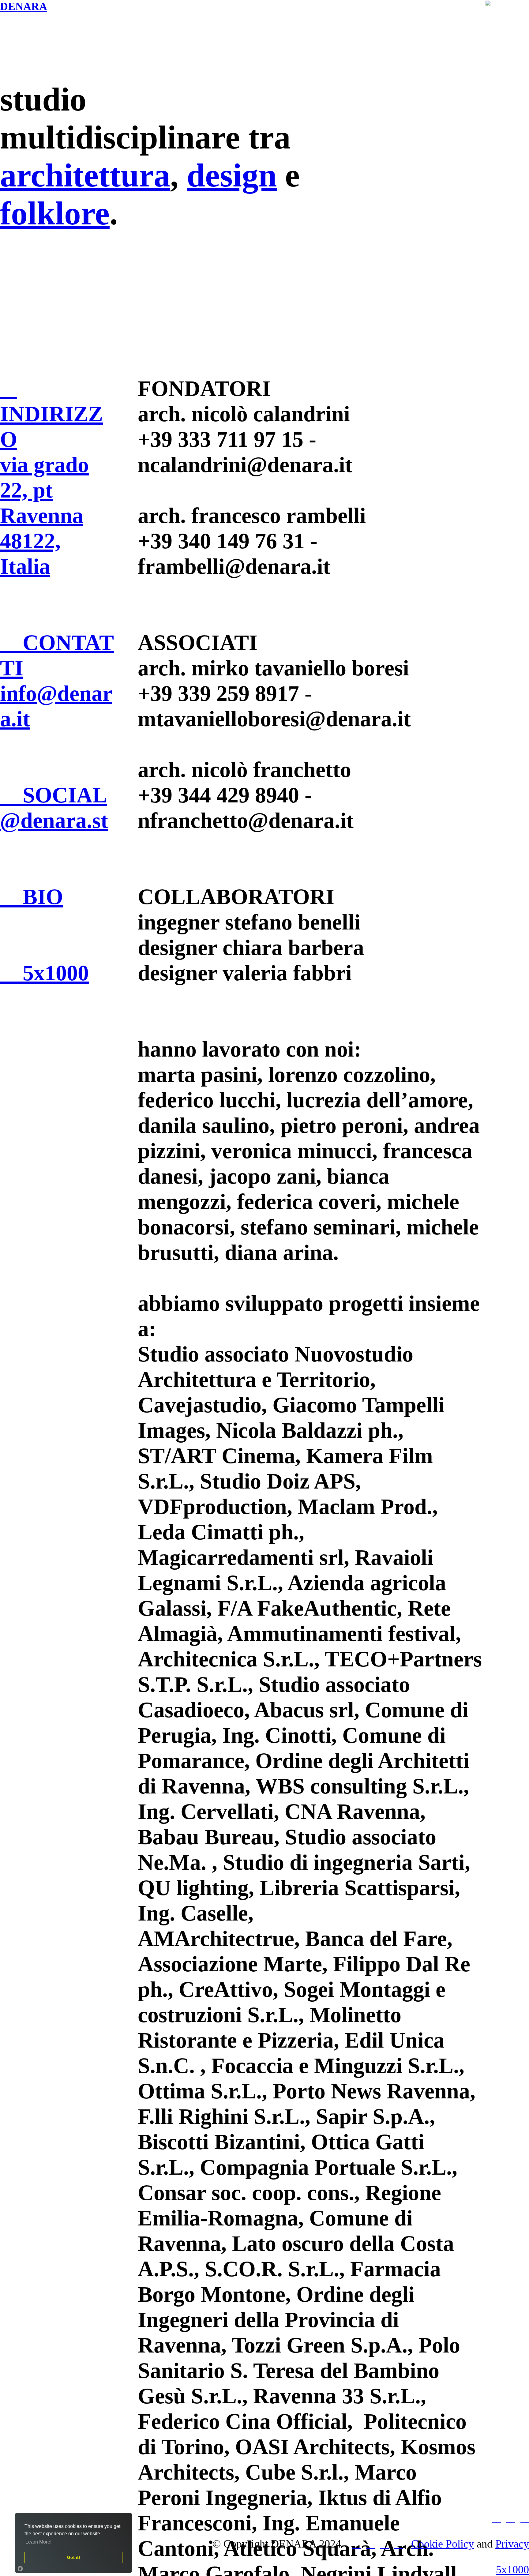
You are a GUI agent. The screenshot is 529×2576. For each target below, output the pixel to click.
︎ (497, 2518)
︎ (385, 2544)
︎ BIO (32, 897)
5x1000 (512, 2570)
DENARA (24, 6)
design (232, 175)
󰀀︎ (525, 2518)
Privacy (512, 2544)
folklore (55, 213)
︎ (511, 2518)
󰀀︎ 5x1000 (44, 973)
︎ (356, 2544)
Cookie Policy (443, 2544)
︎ (399, 2544)
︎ (370, 2544)
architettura (85, 175)
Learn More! (38, 2542)
